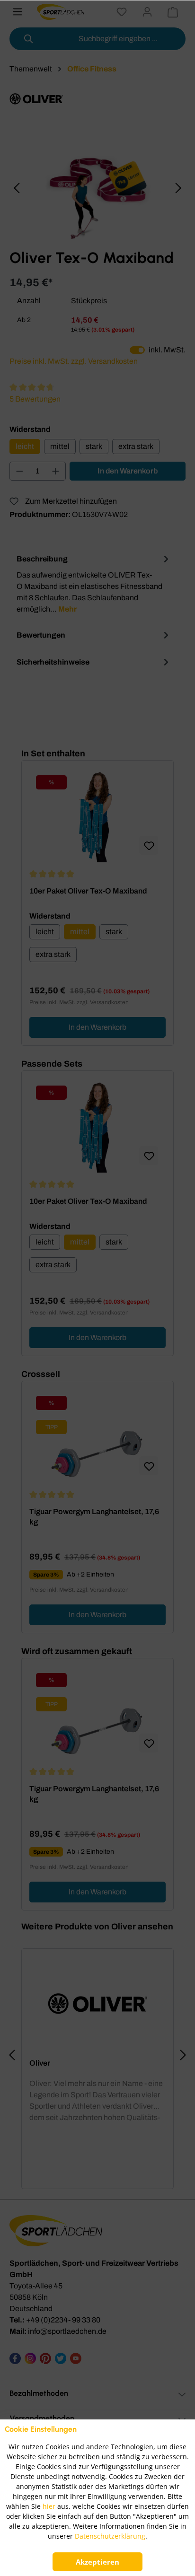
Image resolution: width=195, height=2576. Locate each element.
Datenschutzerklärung (110, 2536)
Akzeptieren (97, 2562)
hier (49, 2506)
